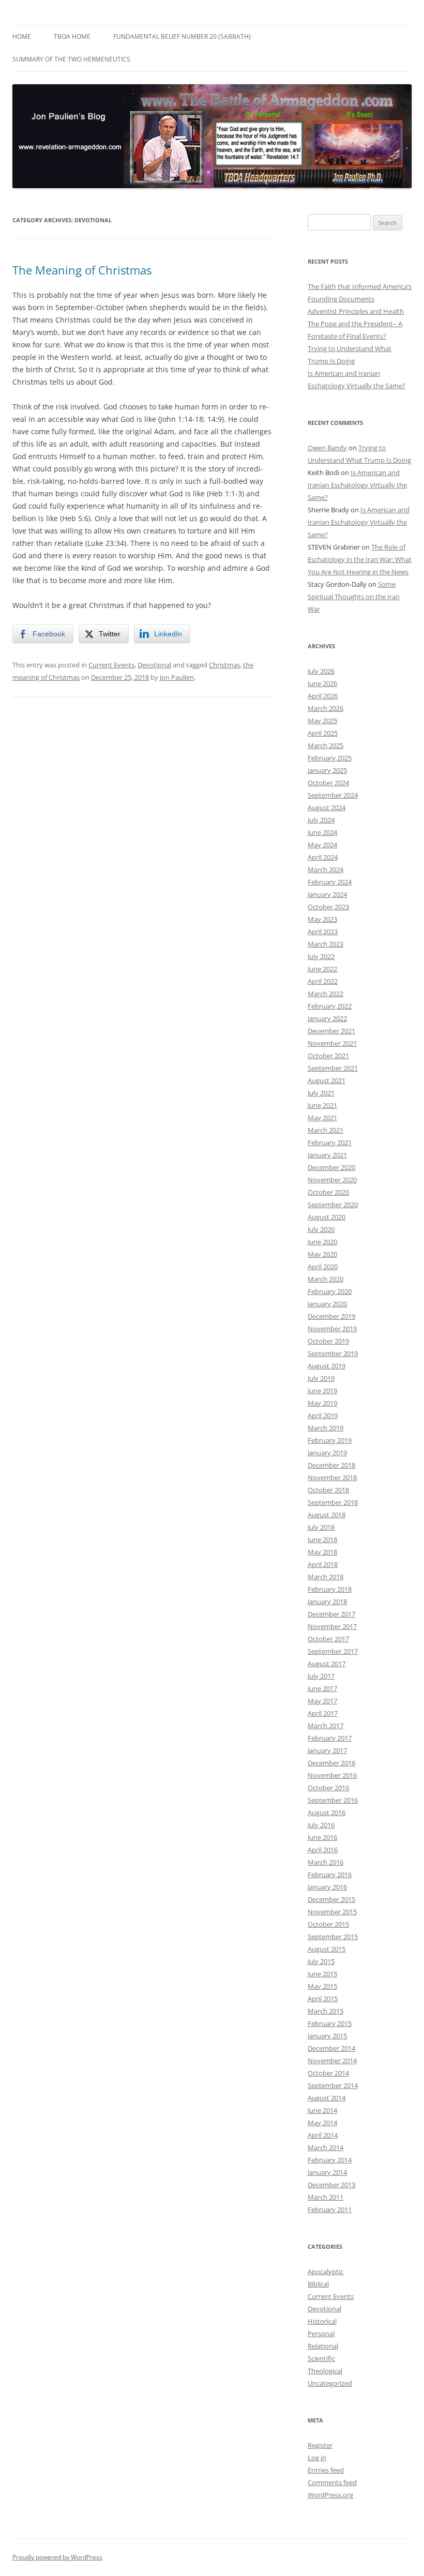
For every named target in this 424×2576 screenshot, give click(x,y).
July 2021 (321, 1093)
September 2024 (333, 795)
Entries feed (326, 2470)
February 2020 (330, 1291)
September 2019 (333, 1353)
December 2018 (331, 1465)
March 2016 (325, 1862)
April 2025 (323, 733)
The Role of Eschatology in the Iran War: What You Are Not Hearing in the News (360, 559)
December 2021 (331, 1031)
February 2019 (330, 1440)
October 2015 (328, 1924)
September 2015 (333, 1937)
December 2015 (331, 1899)
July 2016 (321, 1825)
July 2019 (321, 1378)
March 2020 (325, 1279)
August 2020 (327, 1217)
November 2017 (332, 1626)
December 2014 (331, 2048)
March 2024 (325, 870)
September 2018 (333, 1502)
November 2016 (332, 1775)
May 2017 (322, 1701)
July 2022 (321, 956)
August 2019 (327, 1366)
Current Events (111, 665)
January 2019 (327, 1453)
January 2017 (327, 1750)
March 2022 (325, 994)
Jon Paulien (177, 677)
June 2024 (322, 832)
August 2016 (327, 1812)
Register (320, 2445)
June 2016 (322, 1837)
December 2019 (331, 1316)
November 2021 (332, 1043)
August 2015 (327, 1949)
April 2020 (323, 1267)
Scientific (321, 2358)
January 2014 (327, 2172)
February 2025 (330, 758)
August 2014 (327, 2098)
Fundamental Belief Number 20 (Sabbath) (182, 36)
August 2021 (327, 1080)
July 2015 (321, 1961)
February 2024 (330, 882)
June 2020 (322, 1242)
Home (22, 36)
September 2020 (333, 1205)
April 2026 (323, 696)
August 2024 (327, 807)
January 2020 (327, 1304)
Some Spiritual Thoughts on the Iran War (354, 597)
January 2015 (327, 2036)
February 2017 (330, 1738)
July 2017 (321, 1676)
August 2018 (327, 1515)
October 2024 (328, 783)
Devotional (154, 665)
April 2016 (323, 1850)
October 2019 (328, 1341)
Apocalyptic (325, 2272)
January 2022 (327, 1018)
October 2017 (328, 1639)
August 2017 (327, 1664)
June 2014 (322, 2110)
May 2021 (322, 1118)
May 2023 (322, 919)
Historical (322, 2321)
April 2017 (323, 1713)
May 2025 (322, 721)
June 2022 (322, 969)
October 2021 (328, 1056)
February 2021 (330, 1142)
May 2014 (322, 2123)
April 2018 (323, 1564)
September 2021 (333, 1068)
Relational (323, 2346)
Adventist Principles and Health (356, 311)
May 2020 (322, 1254)
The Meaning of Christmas (82, 270)
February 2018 (330, 1589)
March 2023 (325, 944)
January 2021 (327, 1155)
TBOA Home (72, 36)
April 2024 (323, 857)
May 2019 (322, 1403)
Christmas (224, 665)
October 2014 (328, 2073)
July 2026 (321, 671)
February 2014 (330, 2160)
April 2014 (323, 2135)
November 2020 (332, 1180)
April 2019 (323, 1415)
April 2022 (323, 981)
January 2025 (327, 770)
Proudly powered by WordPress (57, 2557)
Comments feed (332, 2482)
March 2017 (325, 1726)
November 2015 (332, 1912)
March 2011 (325, 2197)
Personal (321, 2334)
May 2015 (322, 1986)
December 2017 (331, 1614)
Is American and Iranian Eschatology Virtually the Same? (357, 485)
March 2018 (325, 1577)
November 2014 (332, 2061)
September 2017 (333, 1651)
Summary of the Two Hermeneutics (71, 59)
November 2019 (332, 1329)
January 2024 (327, 894)
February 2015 (330, 2023)
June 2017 (322, 1688)
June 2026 (322, 683)
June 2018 (322, 1539)
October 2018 (328, 1490)
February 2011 (330, 2209)
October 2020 (328, 1192)
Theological (325, 2371)
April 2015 (323, 1999)
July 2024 (321, 820)
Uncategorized (330, 2383)
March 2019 (325, 1428)
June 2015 (322, 1974)
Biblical (318, 2284)
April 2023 (323, 932)
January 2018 (327, 1602)
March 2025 (325, 745)
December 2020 (331, 1167)
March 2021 (325, 1130)
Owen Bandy (327, 448)
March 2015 (325, 2011)
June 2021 (322, 1105)
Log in (317, 2458)
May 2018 (322, 1552)
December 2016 (331, 1763)
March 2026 (325, 708)
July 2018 (321, 1527)
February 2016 (330, 1874)
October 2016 (328, 1788)
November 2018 (332, 1477)
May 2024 (322, 845)
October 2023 (328, 907)
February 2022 (330, 1006)
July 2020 (321, 1229)
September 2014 (333, 2085)
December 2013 (331, 2185)
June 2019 (322, 1391)
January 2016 (327, 1887)
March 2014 (325, 2147)
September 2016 (333, 1800)
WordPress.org (330, 2495)
